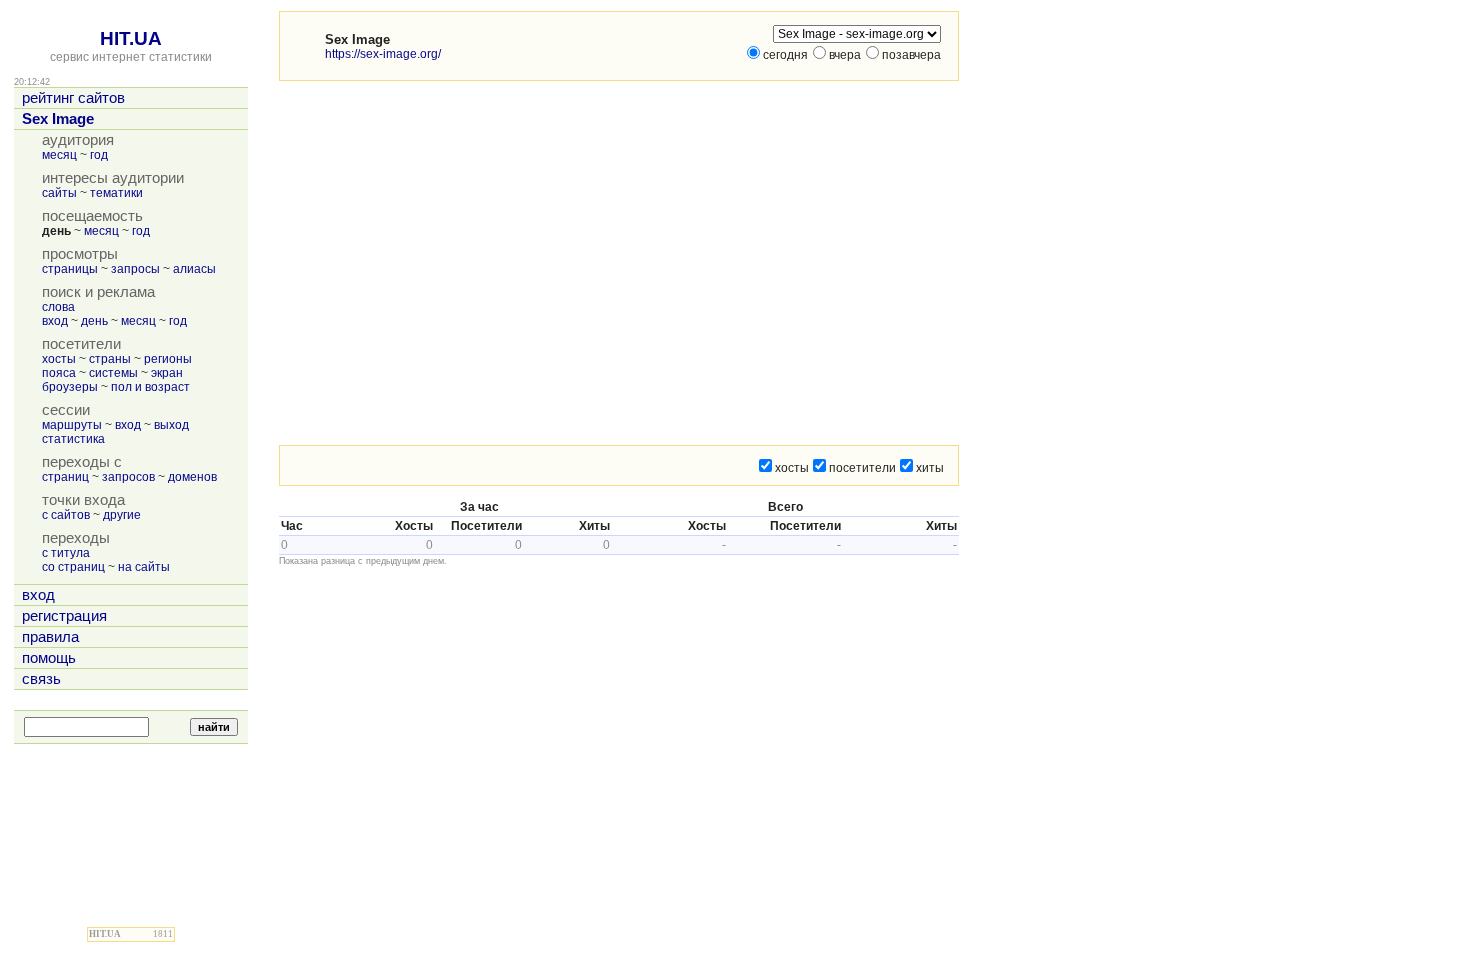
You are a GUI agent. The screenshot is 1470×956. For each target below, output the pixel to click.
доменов (192, 477)
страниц (65, 477)
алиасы (194, 269)
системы (113, 373)
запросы (135, 269)
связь (41, 679)
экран (167, 373)
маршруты (72, 425)
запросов (128, 477)
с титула (66, 553)
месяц (59, 155)
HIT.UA (131, 38)
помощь (49, 658)
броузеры (70, 387)
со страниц (73, 567)
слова (58, 307)
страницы (70, 269)
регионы (168, 359)
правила (50, 637)
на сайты (144, 567)
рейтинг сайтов (73, 98)
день (94, 321)
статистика (73, 439)
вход (55, 321)
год (99, 155)
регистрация (64, 616)
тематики (116, 193)
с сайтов (66, 515)
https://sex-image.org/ (383, 54)
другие (122, 515)
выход (171, 425)
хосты (59, 359)
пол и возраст (150, 387)
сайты (59, 193)
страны (110, 359)
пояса (59, 373)
